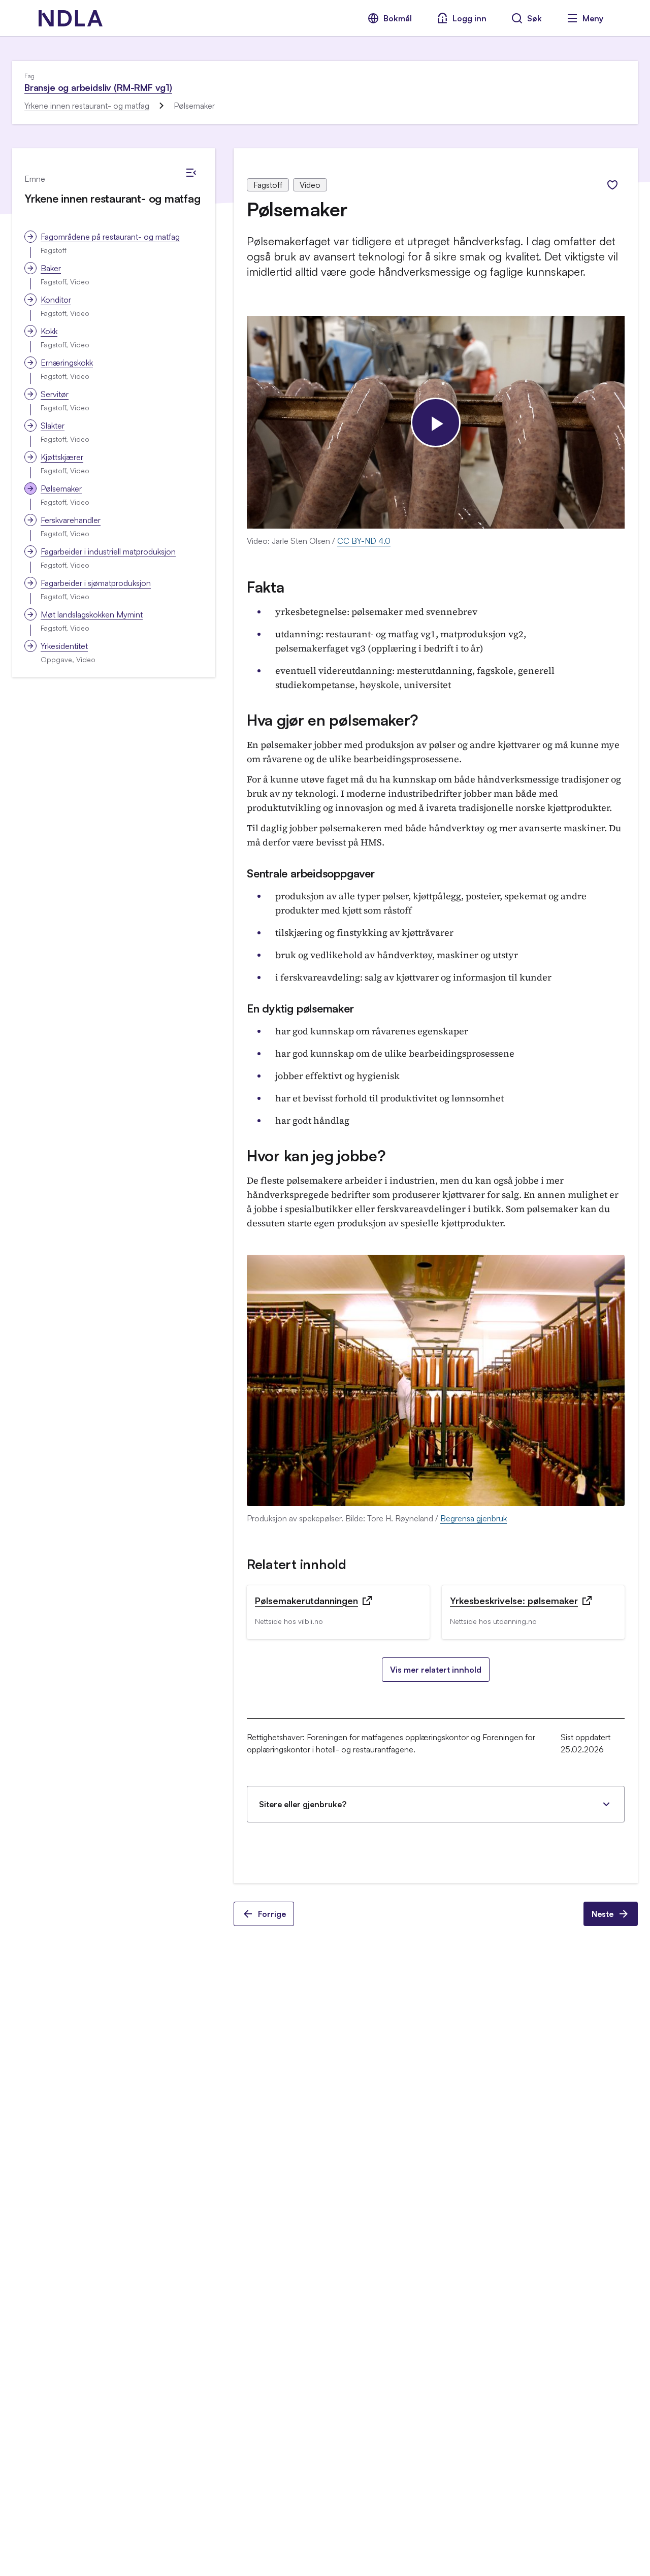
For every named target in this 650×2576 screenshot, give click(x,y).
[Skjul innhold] (191, 173)
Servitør (55, 394)
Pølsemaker (61, 488)
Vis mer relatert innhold (436, 1670)
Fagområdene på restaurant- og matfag (110, 237)
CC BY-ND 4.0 (364, 541)
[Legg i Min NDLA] (612, 185)
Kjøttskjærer (62, 457)
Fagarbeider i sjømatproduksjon (96, 583)
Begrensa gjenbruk (474, 1518)
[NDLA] (71, 18)
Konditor (56, 300)
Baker (51, 268)
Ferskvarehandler (71, 520)
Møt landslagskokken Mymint (92, 614)
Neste (603, 1914)
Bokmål (398, 18)
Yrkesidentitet (64, 646)
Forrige (272, 1914)
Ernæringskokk (67, 363)
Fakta (266, 587)
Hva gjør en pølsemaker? (333, 720)
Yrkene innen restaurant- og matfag (87, 106)
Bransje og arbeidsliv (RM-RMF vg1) (98, 87)
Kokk (49, 331)
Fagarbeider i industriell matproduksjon (108, 551)
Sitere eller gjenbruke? (303, 1804)
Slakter (53, 426)
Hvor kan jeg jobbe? (316, 1155)
